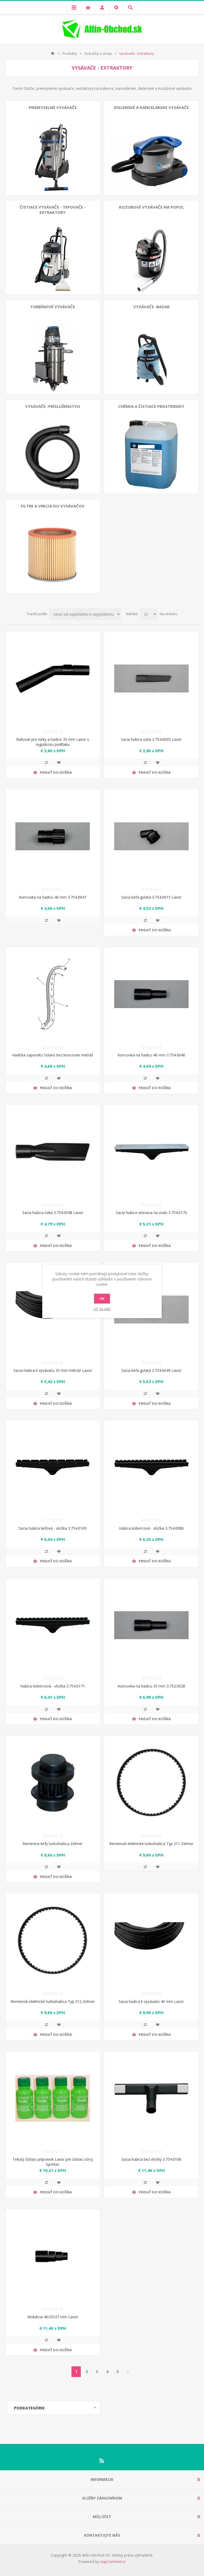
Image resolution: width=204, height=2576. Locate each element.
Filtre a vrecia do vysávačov (53, 506)
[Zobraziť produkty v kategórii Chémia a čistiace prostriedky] (151, 447)
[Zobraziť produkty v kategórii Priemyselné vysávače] (53, 148)
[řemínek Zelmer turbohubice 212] (53, 1941)
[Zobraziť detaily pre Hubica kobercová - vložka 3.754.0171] (53, 1625)
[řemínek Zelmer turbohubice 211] (151, 1783)
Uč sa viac (102, 1309)
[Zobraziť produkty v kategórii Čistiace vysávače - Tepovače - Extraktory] (53, 248)
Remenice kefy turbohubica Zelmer (53, 1844)
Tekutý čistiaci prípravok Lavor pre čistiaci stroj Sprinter (53, 2162)
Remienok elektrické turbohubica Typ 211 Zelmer (151, 1844)
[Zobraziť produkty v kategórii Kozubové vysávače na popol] (151, 248)
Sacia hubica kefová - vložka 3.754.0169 (53, 1528)
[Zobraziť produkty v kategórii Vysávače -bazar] (151, 347)
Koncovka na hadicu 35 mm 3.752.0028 (151, 1686)
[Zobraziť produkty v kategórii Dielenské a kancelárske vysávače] (151, 148)
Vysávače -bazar (151, 307)
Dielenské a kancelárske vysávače (151, 107)
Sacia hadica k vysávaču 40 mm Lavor (151, 2001)
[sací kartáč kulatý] (151, 836)
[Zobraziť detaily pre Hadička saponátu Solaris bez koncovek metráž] (53, 994)
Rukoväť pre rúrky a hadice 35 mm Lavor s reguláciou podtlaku (53, 742)
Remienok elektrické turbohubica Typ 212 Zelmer (53, 2001)
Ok (102, 1299)
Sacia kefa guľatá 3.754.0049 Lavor (151, 1370)
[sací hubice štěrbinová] (151, 679)
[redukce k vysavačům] (53, 2256)
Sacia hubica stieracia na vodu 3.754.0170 (151, 1213)
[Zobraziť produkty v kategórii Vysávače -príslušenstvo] (53, 447)
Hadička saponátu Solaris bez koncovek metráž (53, 1055)
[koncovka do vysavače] (53, 836)
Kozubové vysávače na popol (151, 207)
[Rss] (102, 2461)
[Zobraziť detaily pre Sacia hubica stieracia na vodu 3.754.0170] (151, 1152)
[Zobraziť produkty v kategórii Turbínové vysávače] (53, 347)
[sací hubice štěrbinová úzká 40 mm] (53, 1152)
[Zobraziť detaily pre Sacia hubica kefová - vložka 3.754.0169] (53, 1467)
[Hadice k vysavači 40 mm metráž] (151, 1941)
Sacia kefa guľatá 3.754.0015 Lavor (151, 897)
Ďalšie (128, 2372)
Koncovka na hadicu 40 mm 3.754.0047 (53, 897)
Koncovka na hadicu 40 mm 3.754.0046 (151, 1055)
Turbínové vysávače (53, 307)
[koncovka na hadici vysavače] (151, 994)
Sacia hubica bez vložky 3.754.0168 (151, 2159)
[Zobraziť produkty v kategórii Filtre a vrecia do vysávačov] (53, 546)
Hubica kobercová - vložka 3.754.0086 (151, 1528)
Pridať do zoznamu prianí (59, 763)
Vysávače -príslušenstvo (53, 406)
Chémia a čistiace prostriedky (151, 406)
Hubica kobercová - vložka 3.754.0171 (53, 1686)
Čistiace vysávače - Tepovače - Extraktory (53, 210)
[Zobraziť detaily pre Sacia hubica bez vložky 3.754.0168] (151, 2098)
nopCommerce (113, 2562)
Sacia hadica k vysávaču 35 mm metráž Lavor (53, 1370)
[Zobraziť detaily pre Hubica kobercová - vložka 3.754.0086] (151, 1467)
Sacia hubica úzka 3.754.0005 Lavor (151, 739)
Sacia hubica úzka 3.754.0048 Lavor (53, 1213)
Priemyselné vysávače (53, 107)
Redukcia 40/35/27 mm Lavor (53, 2317)
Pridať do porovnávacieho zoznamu (46, 763)
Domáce (53, 53)
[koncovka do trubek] (151, 1625)
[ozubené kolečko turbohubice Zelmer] (53, 1783)
